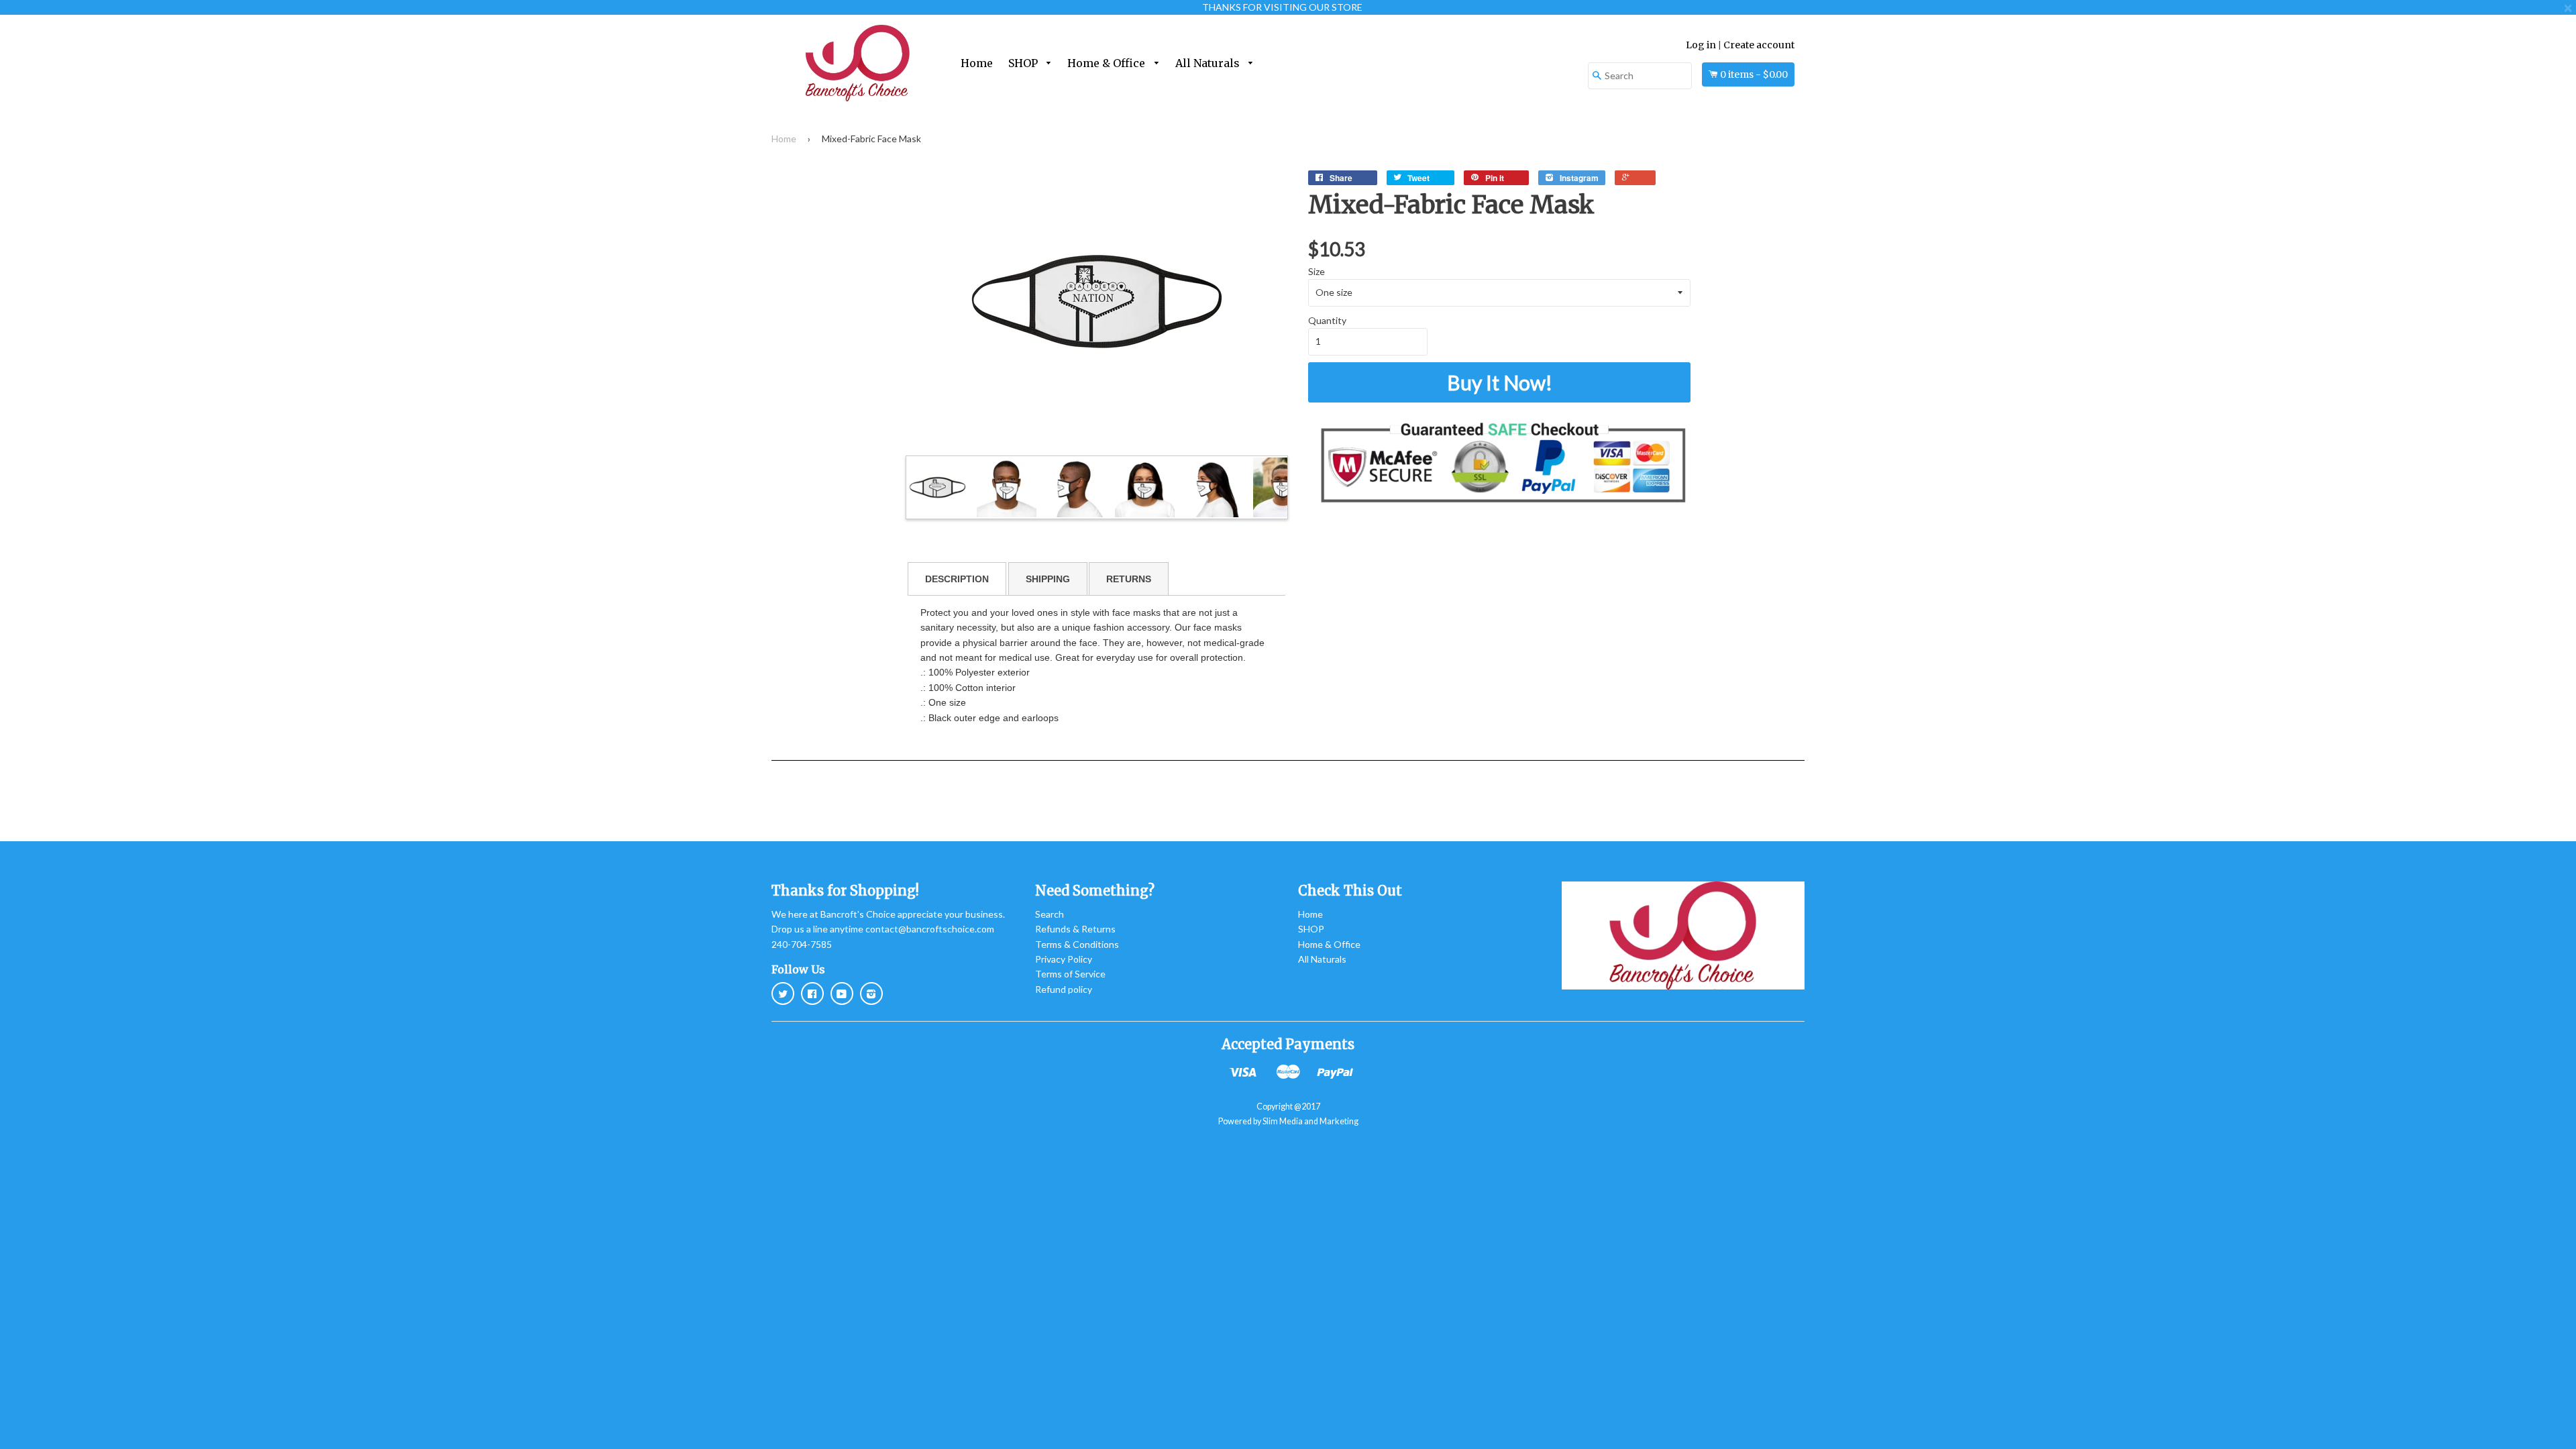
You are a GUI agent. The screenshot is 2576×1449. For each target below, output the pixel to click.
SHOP (1024, 63)
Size (1317, 271)
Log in (1701, 45)
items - (1754, 74)
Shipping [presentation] (1048, 579)
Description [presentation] (957, 579)
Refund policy (1064, 989)
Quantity (1327, 320)
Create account (1759, 45)
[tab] (957, 579)
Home (977, 63)
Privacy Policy (1064, 959)
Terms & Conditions (1077, 944)
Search (1050, 914)
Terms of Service (1070, 974)
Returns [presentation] (1129, 579)
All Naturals (1209, 63)
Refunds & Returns (1075, 929)
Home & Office (1108, 63)
